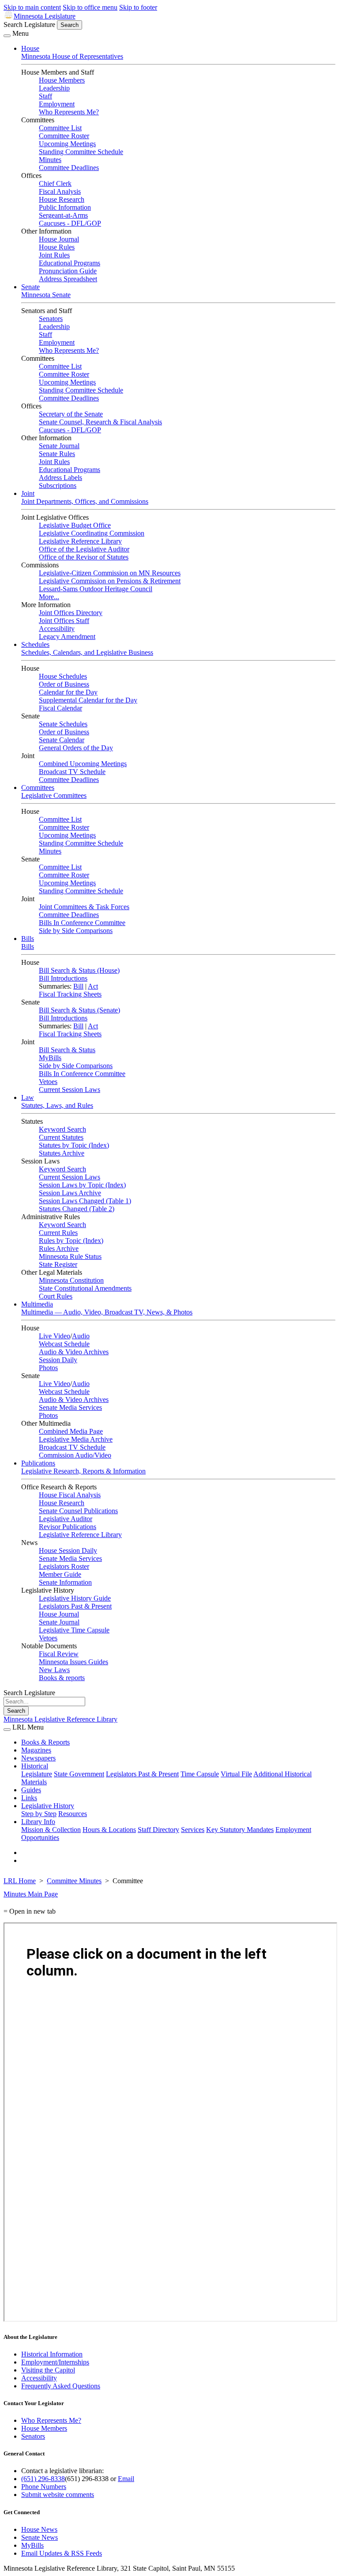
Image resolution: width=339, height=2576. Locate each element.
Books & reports (62, 1678)
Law (28, 1097)
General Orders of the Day (76, 748)
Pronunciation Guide (68, 271)
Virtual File (236, 1774)
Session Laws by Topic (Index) (82, 1185)
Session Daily (58, 1360)
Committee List (60, 128)
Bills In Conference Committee (82, 923)
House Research (62, 199)
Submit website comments (58, 2495)
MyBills (50, 1058)
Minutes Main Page (31, 1894)
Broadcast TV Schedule (72, 772)
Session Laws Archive (70, 1193)
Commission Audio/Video (75, 1455)
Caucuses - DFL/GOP (70, 223)
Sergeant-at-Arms (63, 215)
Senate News (40, 2537)
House (30, 48)
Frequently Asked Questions (61, 2386)
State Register (58, 1264)
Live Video (55, 1336)
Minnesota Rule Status (70, 1256)
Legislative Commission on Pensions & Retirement (110, 581)
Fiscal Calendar (60, 708)
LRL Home (20, 1881)
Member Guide (60, 1574)
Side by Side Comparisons (76, 931)
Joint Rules (54, 255)
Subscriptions (58, 485)
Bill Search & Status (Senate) (79, 1010)
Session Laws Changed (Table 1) (85, 1201)
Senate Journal (59, 446)
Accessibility (57, 629)
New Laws (54, 1670)
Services (193, 1830)
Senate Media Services (70, 1407)
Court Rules (56, 1296)
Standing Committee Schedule (81, 152)
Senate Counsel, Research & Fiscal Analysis (100, 422)
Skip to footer (138, 7)
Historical (35, 1766)
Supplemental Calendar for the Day (88, 700)
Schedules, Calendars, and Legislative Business (87, 652)
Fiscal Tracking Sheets (70, 994)
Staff (45, 96)
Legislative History (48, 1806)
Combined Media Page (71, 1431)
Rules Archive (59, 1248)
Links (29, 1798)
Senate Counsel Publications (78, 1511)
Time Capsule (200, 1774)
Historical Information (52, 2354)
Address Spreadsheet (68, 279)
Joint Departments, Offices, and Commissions (85, 501)
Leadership (54, 88)
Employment (57, 104)
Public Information (65, 207)
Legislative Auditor (66, 1519)
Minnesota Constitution (71, 1280)
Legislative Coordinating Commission (92, 533)
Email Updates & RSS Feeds (62, 2553)
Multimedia (37, 1304)
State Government (79, 1774)
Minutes (50, 160)
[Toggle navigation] (7, 36)
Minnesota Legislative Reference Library (60, 1719)
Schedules (35, 644)
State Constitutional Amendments (85, 1288)
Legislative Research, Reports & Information (83, 1471)
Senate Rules (57, 454)
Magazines (36, 1750)
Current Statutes (61, 1137)
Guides (31, 1790)
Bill (78, 986)
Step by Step (39, 1814)
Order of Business (64, 684)
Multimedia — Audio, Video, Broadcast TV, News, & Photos (107, 1312)
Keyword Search (62, 1129)
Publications (38, 1463)
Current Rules (58, 1233)
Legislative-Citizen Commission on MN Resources (110, 573)
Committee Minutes (74, 1881)
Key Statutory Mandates (240, 1830)
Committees (38, 788)
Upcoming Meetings (67, 144)
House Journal (59, 239)
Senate (30, 287)
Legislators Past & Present (75, 1606)
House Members (62, 80)
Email (126, 2479)
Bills (28, 939)
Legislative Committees (54, 795)
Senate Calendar (62, 740)
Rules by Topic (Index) (71, 1241)
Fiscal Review (59, 1654)
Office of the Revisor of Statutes (84, 557)
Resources (73, 1814)
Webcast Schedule (64, 1344)
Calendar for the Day (68, 692)
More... (49, 597)
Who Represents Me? (69, 112)
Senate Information (65, 1582)
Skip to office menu (90, 7)
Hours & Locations (109, 1830)
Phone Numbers (44, 2487)
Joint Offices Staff (64, 621)
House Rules (57, 247)
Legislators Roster (64, 1566)
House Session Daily (68, 1551)
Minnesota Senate (46, 295)
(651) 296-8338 (43, 2479)
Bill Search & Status (67, 1050)
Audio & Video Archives (74, 1352)
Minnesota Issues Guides (73, 1662)
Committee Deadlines (69, 168)
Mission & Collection (51, 1830)
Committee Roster (64, 136)
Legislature (37, 1774)
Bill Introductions (63, 978)
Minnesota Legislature (45, 16)
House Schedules (63, 676)
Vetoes (48, 1082)
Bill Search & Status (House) (79, 970)
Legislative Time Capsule (74, 1630)
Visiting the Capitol (48, 2370)
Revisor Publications (68, 1527)
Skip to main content (32, 7)
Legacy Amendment (67, 636)
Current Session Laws (70, 1090)
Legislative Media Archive (76, 1439)
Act (93, 986)
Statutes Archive (62, 1153)
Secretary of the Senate (71, 414)
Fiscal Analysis (60, 191)
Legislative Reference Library (80, 541)
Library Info (38, 1822)
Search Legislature (29, 25)
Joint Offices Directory (71, 613)
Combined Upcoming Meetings (83, 764)
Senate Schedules (63, 724)
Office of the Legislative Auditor (84, 549)
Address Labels (60, 478)
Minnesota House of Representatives (72, 56)
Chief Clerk (55, 183)
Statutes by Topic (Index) (74, 1145)
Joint (28, 493)
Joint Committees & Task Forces (84, 907)
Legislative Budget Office (75, 525)
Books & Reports (45, 1742)
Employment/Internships (55, 2362)
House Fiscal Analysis (70, 1495)
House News (39, 2529)
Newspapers (38, 1758)
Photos (48, 1368)
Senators (51, 319)
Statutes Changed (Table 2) (77, 1209)
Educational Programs (70, 263)
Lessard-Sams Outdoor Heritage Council (96, 589)
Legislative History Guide (75, 1598)
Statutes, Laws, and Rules (57, 1105)
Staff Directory (158, 1830)
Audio (81, 1336)
